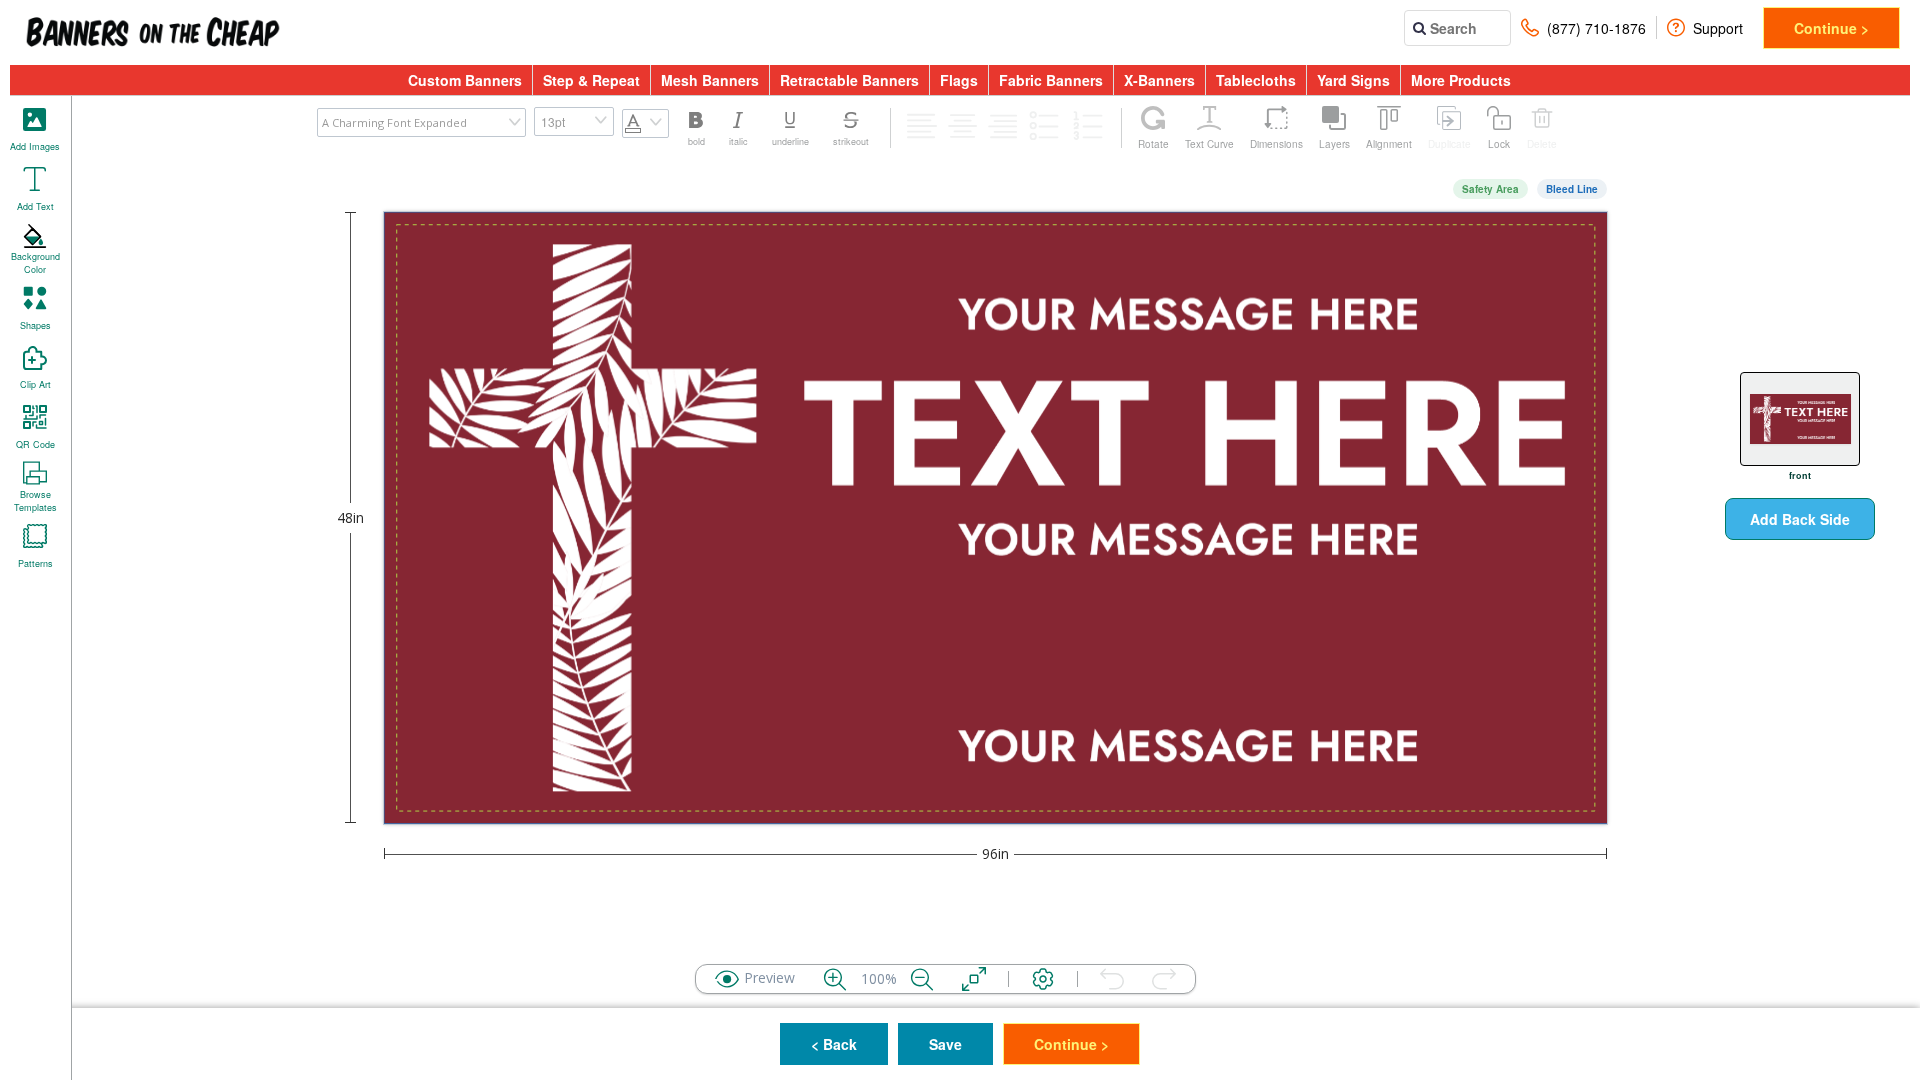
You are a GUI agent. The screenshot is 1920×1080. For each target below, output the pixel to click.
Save (945, 1044)
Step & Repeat (591, 80)
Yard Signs (1353, 80)
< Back (834, 1044)
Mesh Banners (710, 80)
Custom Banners (465, 80)
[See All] (974, 979)
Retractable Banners (849, 80)
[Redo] (1164, 979)
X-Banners (1159, 80)
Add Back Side (1800, 519)
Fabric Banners (1051, 80)
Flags (959, 80)
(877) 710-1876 (1596, 28)
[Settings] (1043, 979)
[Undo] (1112, 979)
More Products (1461, 80)
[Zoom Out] (922, 979)
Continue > (1831, 28)
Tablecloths (1256, 80)
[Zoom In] (835, 979)
